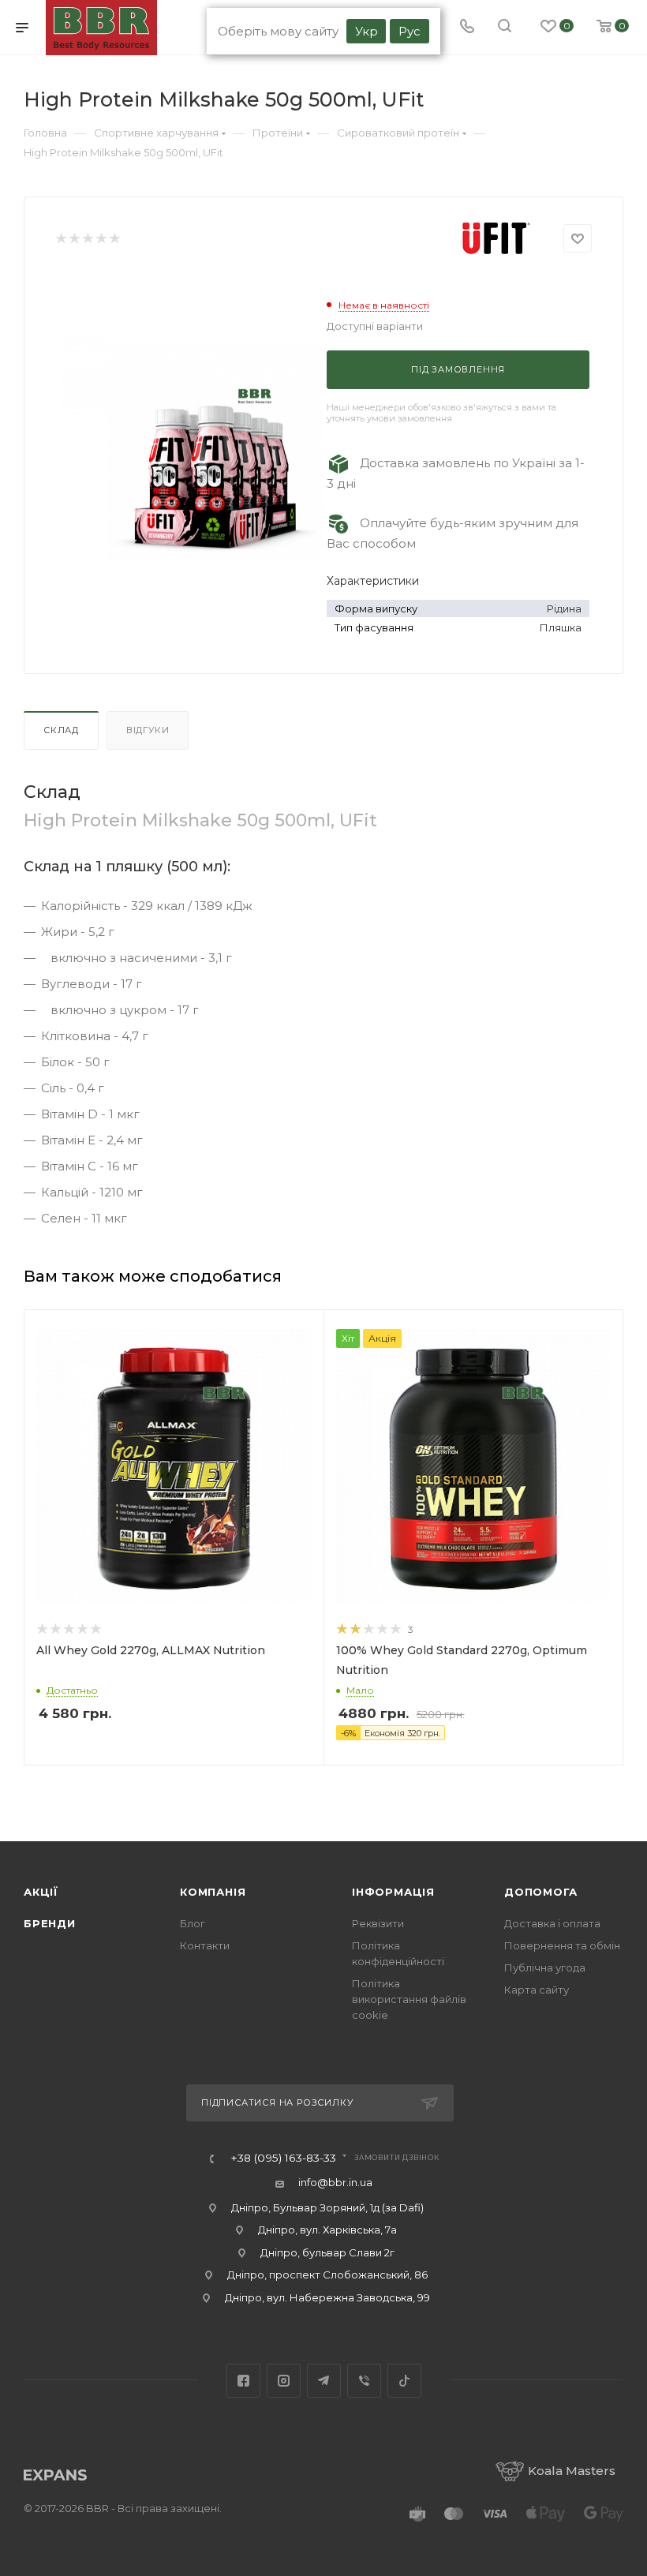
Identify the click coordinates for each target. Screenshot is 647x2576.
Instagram (284, 2381)
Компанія (213, 1892)
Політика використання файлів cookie (409, 1999)
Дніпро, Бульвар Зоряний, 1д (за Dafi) (327, 2207)
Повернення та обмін (562, 1945)
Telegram (324, 2381)
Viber (364, 2381)
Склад (61, 730)
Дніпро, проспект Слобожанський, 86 (327, 2275)
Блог (193, 1923)
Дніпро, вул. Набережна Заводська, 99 (327, 2297)
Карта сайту (537, 1990)
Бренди (50, 1923)
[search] (505, 28)
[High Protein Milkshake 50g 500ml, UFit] (215, 451)
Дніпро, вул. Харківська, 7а (327, 2230)
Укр (367, 31)
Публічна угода (545, 1968)
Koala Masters (572, 2471)
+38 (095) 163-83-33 (283, 2159)
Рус (410, 31)
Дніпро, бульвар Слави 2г (327, 2252)
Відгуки (148, 730)
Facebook (243, 2381)
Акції (41, 1892)
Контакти (205, 1945)
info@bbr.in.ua (335, 2182)
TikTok (404, 2381)
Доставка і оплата (552, 1923)
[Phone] (467, 28)
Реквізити (378, 1923)
